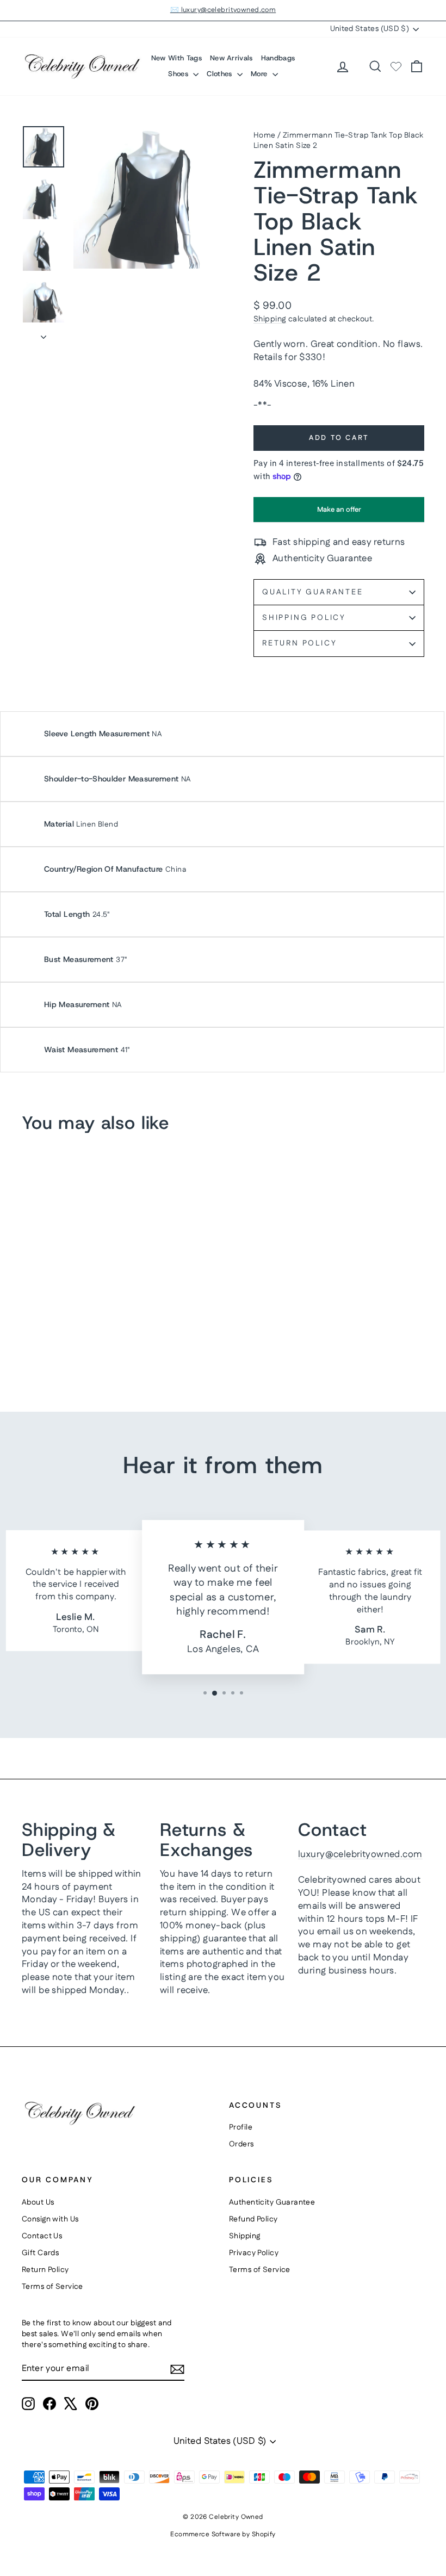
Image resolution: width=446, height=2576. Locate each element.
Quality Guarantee (313, 592)
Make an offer (339, 513)
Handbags (278, 58)
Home (265, 135)
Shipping (270, 319)
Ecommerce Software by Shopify (223, 2534)
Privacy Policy (254, 2253)
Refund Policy (253, 2219)
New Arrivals (231, 58)
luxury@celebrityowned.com (360, 1854)
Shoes (179, 74)
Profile (241, 2127)
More (260, 74)
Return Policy (299, 643)
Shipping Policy (304, 618)
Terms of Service (52, 2287)
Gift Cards (40, 2253)
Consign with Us (50, 2219)
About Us (38, 2202)
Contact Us (42, 2236)
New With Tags (176, 58)
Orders (241, 2144)
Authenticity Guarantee (272, 2202)
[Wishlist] (396, 66)
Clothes (221, 74)
